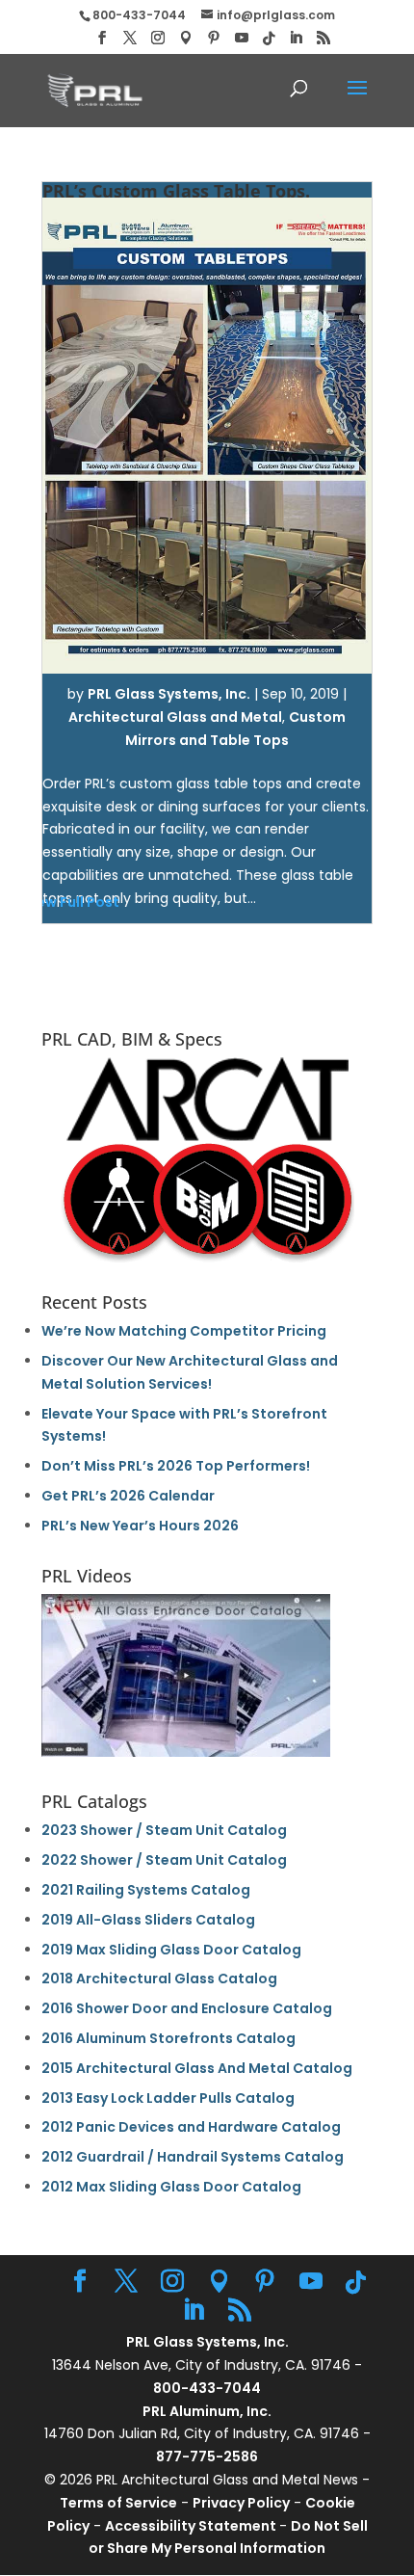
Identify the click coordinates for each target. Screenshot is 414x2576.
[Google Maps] (186, 38)
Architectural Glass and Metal (175, 717)
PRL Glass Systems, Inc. (169, 694)
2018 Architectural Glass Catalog (159, 1978)
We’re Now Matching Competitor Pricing (184, 1331)
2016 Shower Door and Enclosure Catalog (187, 2008)
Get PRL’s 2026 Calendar (128, 1496)
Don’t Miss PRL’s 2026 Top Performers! (176, 1466)
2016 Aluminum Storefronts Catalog (168, 2038)
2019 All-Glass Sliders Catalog (148, 1920)
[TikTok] (269, 39)
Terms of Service (118, 2503)
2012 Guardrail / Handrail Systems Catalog (193, 2157)
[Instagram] (158, 38)
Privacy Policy (241, 2503)
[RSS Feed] (323, 38)
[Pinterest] (214, 38)
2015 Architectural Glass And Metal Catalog (197, 2068)
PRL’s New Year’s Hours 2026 (140, 1526)
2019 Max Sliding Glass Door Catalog (171, 1950)
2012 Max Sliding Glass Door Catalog (171, 2187)
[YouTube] (242, 38)
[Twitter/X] (130, 38)
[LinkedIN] (296, 38)
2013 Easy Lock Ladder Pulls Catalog (168, 2098)
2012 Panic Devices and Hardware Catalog (191, 2127)
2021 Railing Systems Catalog (146, 1890)
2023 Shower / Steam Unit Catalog (164, 1830)
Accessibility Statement (192, 2526)
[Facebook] (102, 38)
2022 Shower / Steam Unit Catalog (164, 1860)
